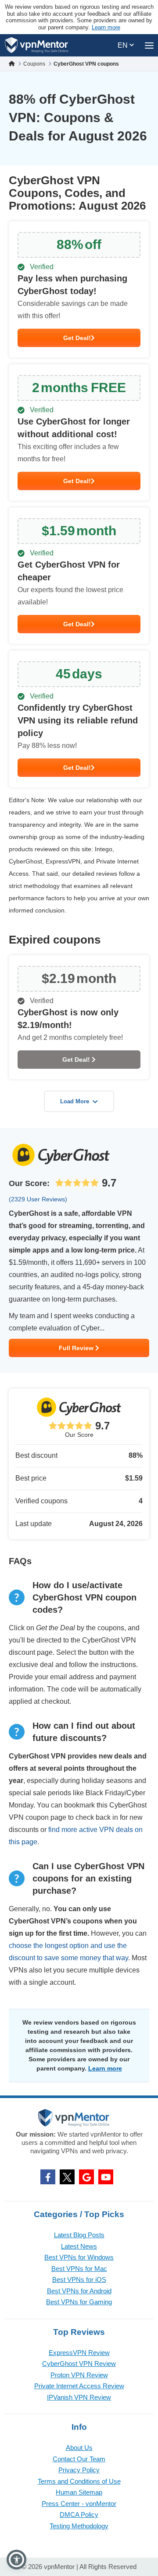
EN (124, 45)
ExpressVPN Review (79, 2353)
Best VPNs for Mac (79, 2269)
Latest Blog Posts (79, 2235)
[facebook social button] (48, 2177)
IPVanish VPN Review (79, 2397)
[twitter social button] (67, 2177)
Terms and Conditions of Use (79, 2481)
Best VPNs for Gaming (79, 2302)
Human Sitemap (79, 2492)
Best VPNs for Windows (79, 2257)
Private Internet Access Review (79, 2386)
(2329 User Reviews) (38, 1199)
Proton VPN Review (79, 2375)
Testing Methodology (79, 2526)
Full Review (77, 1348)
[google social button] (86, 2177)
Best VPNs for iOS (79, 2279)
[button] (16, 2560)
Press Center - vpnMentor (79, 2504)
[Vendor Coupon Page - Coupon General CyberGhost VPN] (79, 290)
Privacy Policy (79, 2470)
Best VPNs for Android (79, 2291)
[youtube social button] (106, 2177)
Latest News (79, 2246)
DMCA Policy (79, 2515)
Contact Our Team (79, 2459)
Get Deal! (77, 338)
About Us (79, 2448)
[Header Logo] (37, 45)
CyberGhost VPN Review (79, 2364)
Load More (75, 1101)
